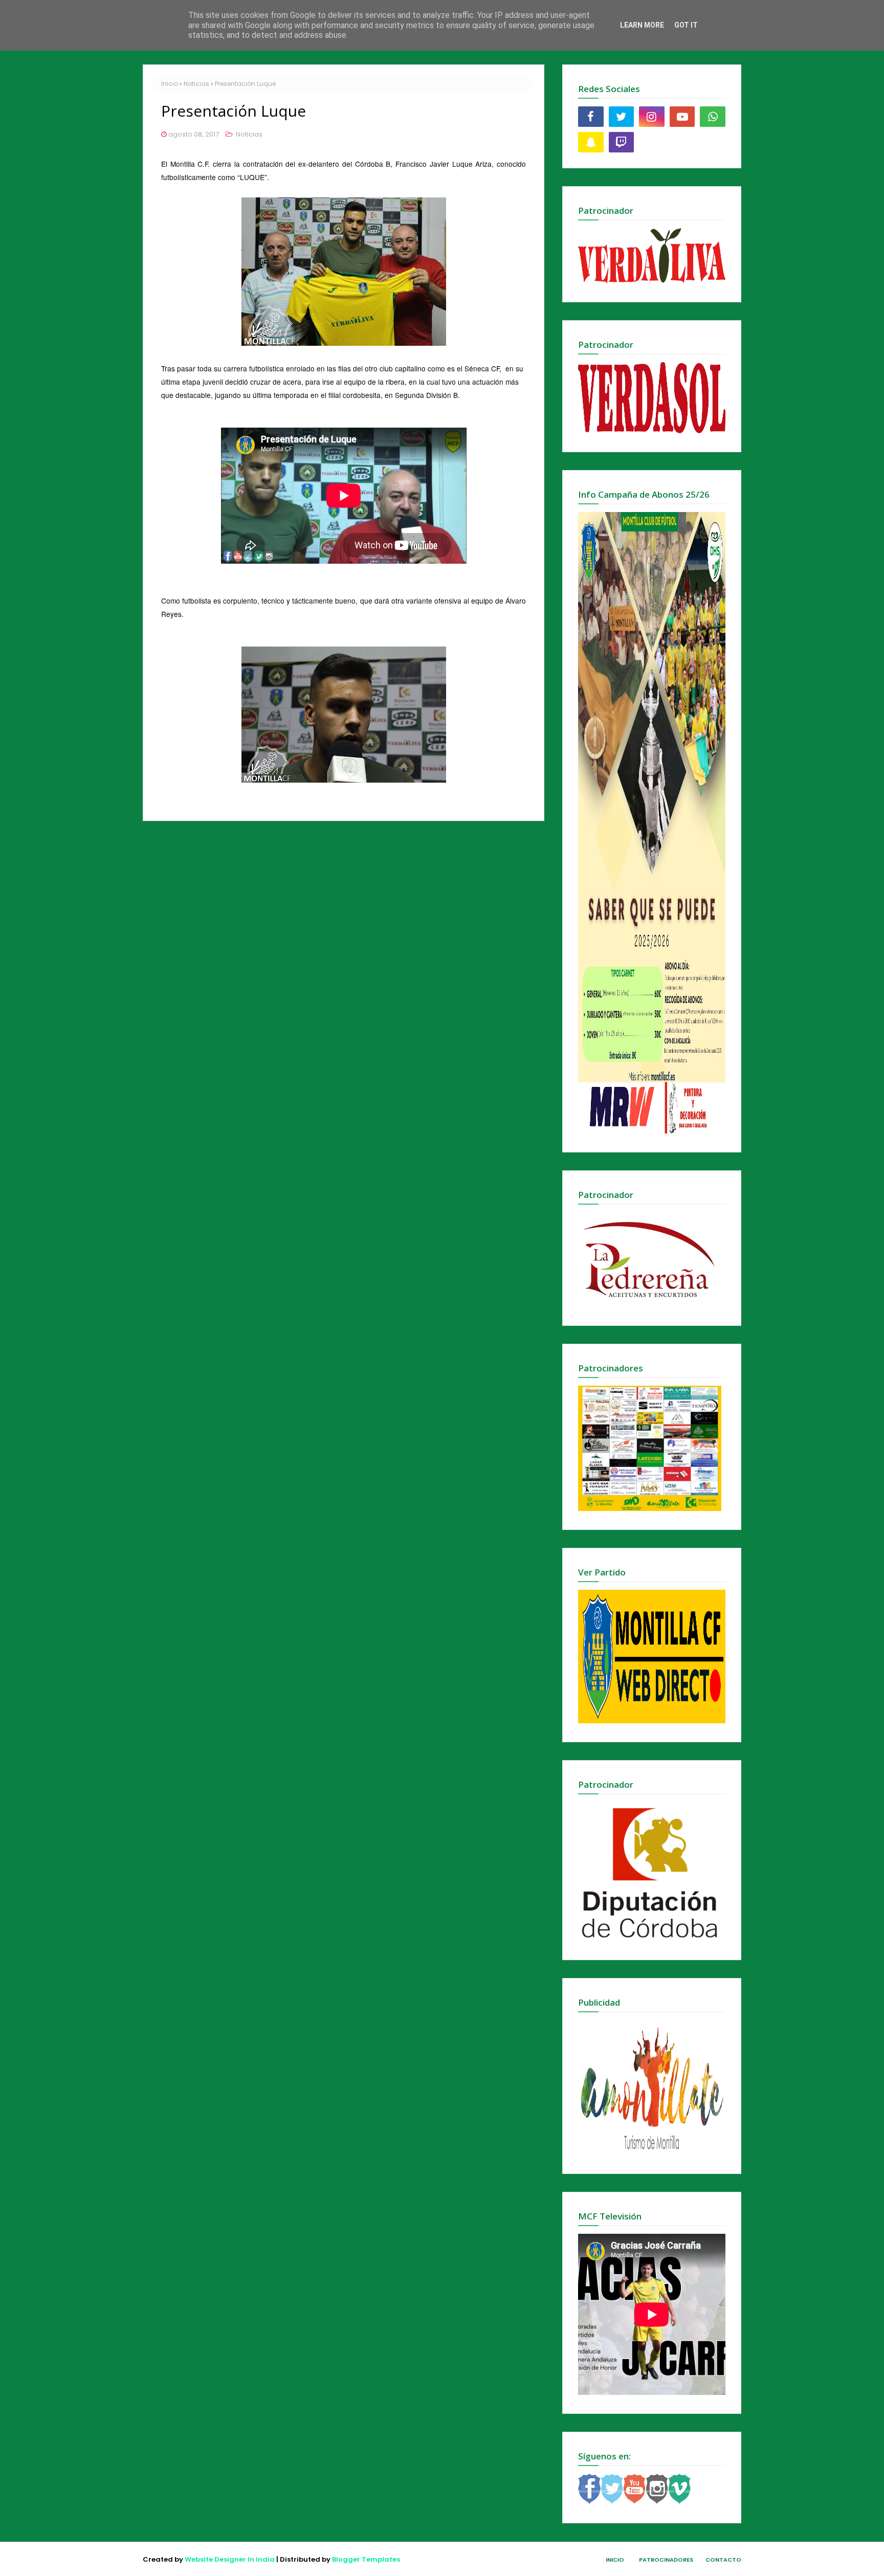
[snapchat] (591, 142)
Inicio (170, 84)
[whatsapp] (713, 117)
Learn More (642, 25)
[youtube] (682, 117)
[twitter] (622, 117)
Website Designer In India (230, 2559)
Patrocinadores (666, 2560)
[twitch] (622, 142)
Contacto (723, 2560)
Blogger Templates (366, 2559)
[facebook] (591, 117)
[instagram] (652, 117)
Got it (686, 25)
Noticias (196, 84)
